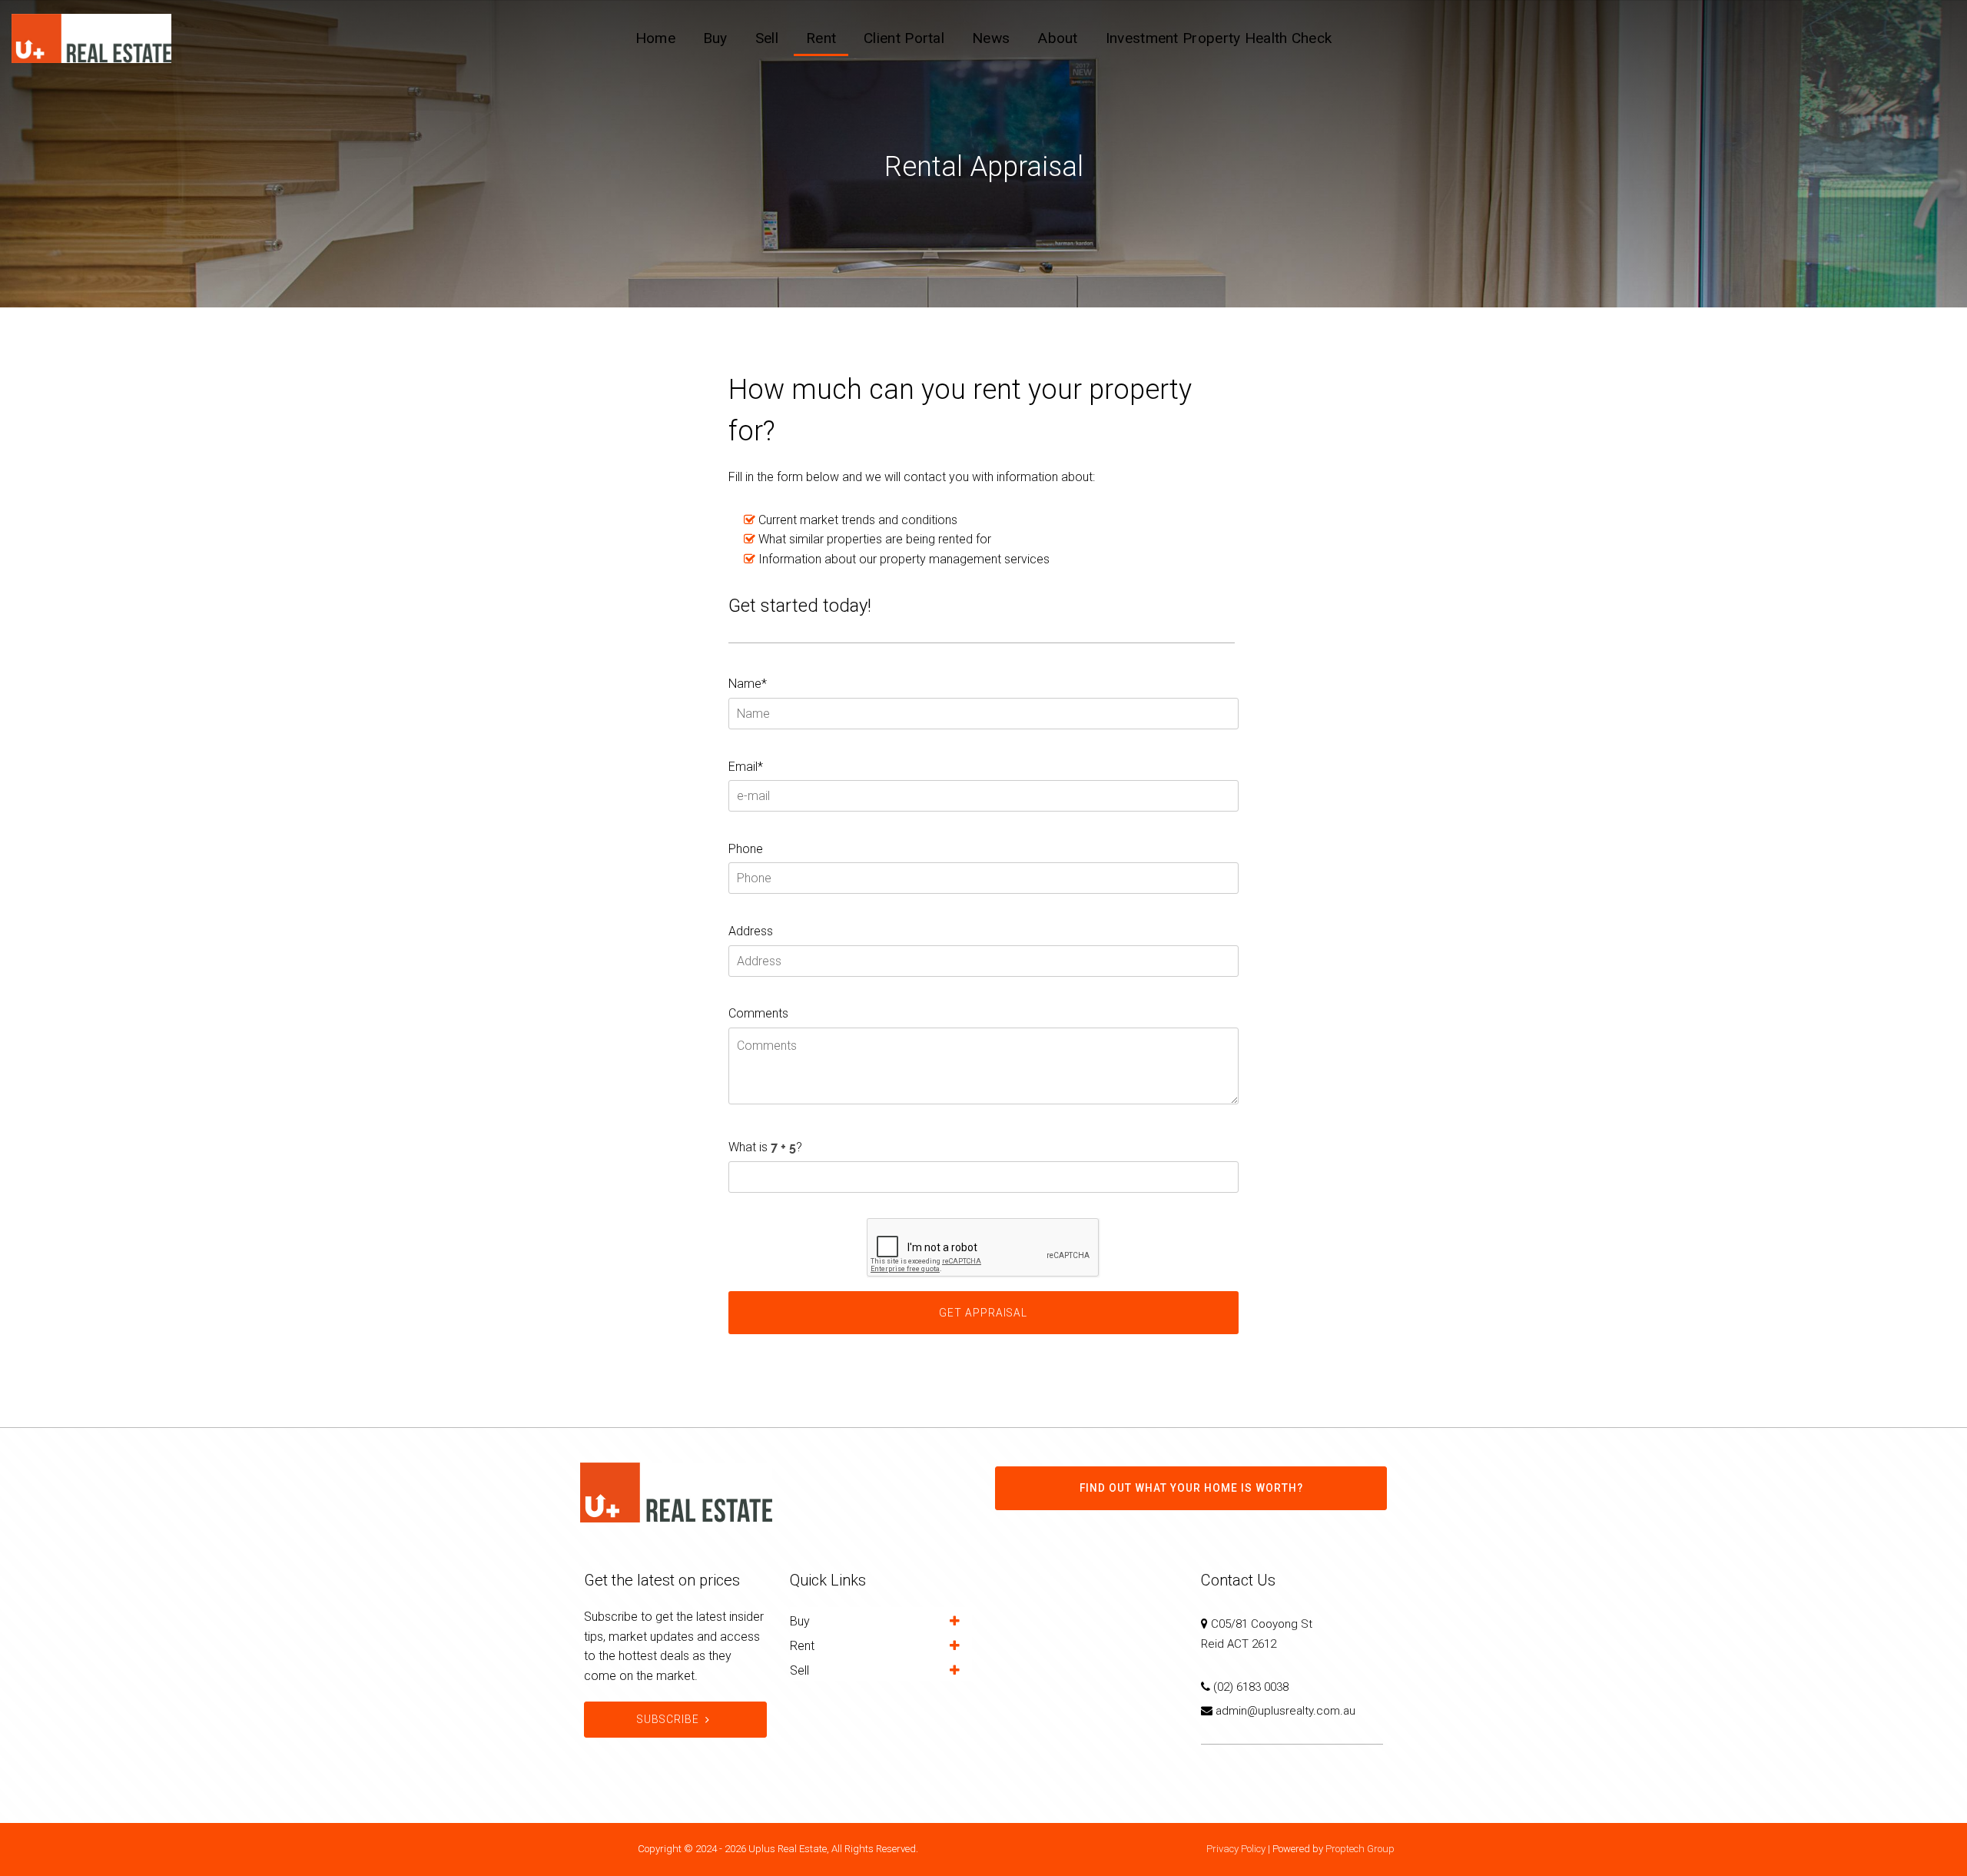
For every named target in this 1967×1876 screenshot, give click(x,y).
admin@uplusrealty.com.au (1285, 1711)
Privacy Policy (1236, 1849)
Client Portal (904, 38)
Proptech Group (1360, 1849)
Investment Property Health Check (1219, 38)
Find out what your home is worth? (1191, 1488)
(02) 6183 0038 (1251, 1687)
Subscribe (668, 1719)
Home (655, 38)
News (991, 38)
